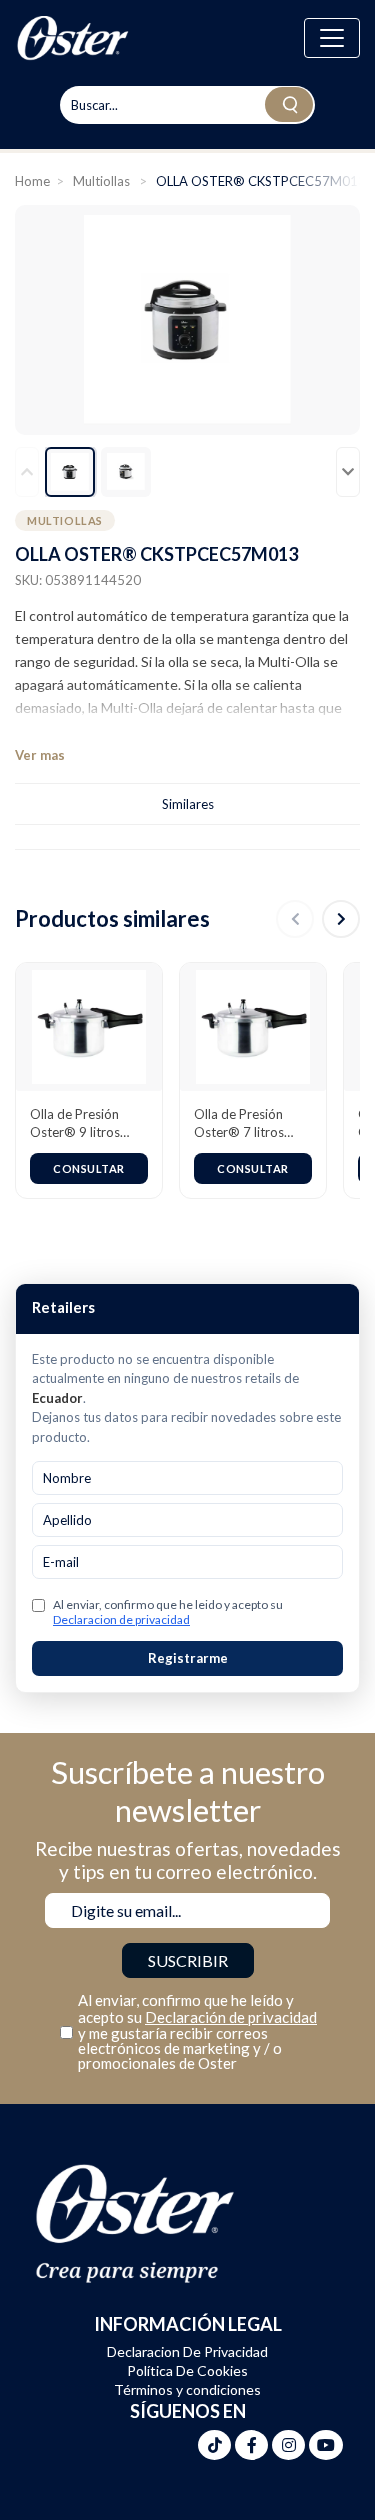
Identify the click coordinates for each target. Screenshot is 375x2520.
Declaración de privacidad (231, 2017)
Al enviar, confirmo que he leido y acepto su (168, 1612)
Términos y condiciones (187, 2389)
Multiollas (103, 181)
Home (32, 181)
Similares (188, 804)
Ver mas (40, 755)
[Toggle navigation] (332, 38)
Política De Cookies (187, 2370)
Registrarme (188, 1658)
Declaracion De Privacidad (187, 2351)
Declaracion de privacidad (121, 1619)
